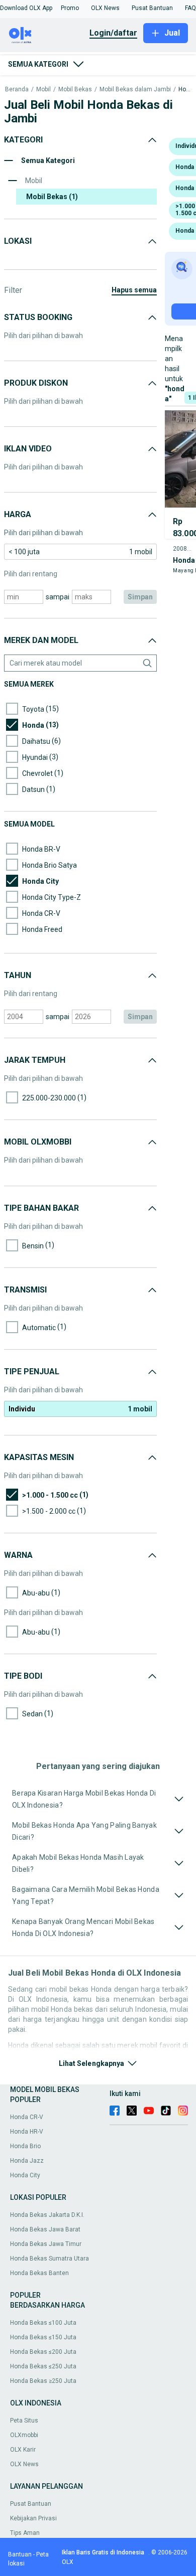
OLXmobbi (24, 2435)
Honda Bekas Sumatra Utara (50, 2259)
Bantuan (20, 2554)
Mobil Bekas (75, 90)
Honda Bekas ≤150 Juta (43, 2337)
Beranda (17, 90)
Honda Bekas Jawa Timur (46, 2244)
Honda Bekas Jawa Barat (45, 2229)
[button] (26, 8)
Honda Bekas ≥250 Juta (43, 2381)
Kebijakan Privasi (33, 2518)
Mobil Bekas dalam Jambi (135, 90)
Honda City (25, 2175)
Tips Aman (25, 2533)
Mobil (43, 90)
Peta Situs (24, 2421)
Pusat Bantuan (31, 2504)
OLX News (24, 2464)
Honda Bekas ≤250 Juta (43, 2366)
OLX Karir (23, 2450)
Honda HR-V (27, 2132)
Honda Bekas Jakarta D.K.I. (47, 2215)
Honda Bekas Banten (39, 2273)
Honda (185, 90)
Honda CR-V (27, 2117)
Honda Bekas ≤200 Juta (43, 2352)
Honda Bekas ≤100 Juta (43, 2323)
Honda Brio (25, 2146)
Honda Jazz (27, 2161)
